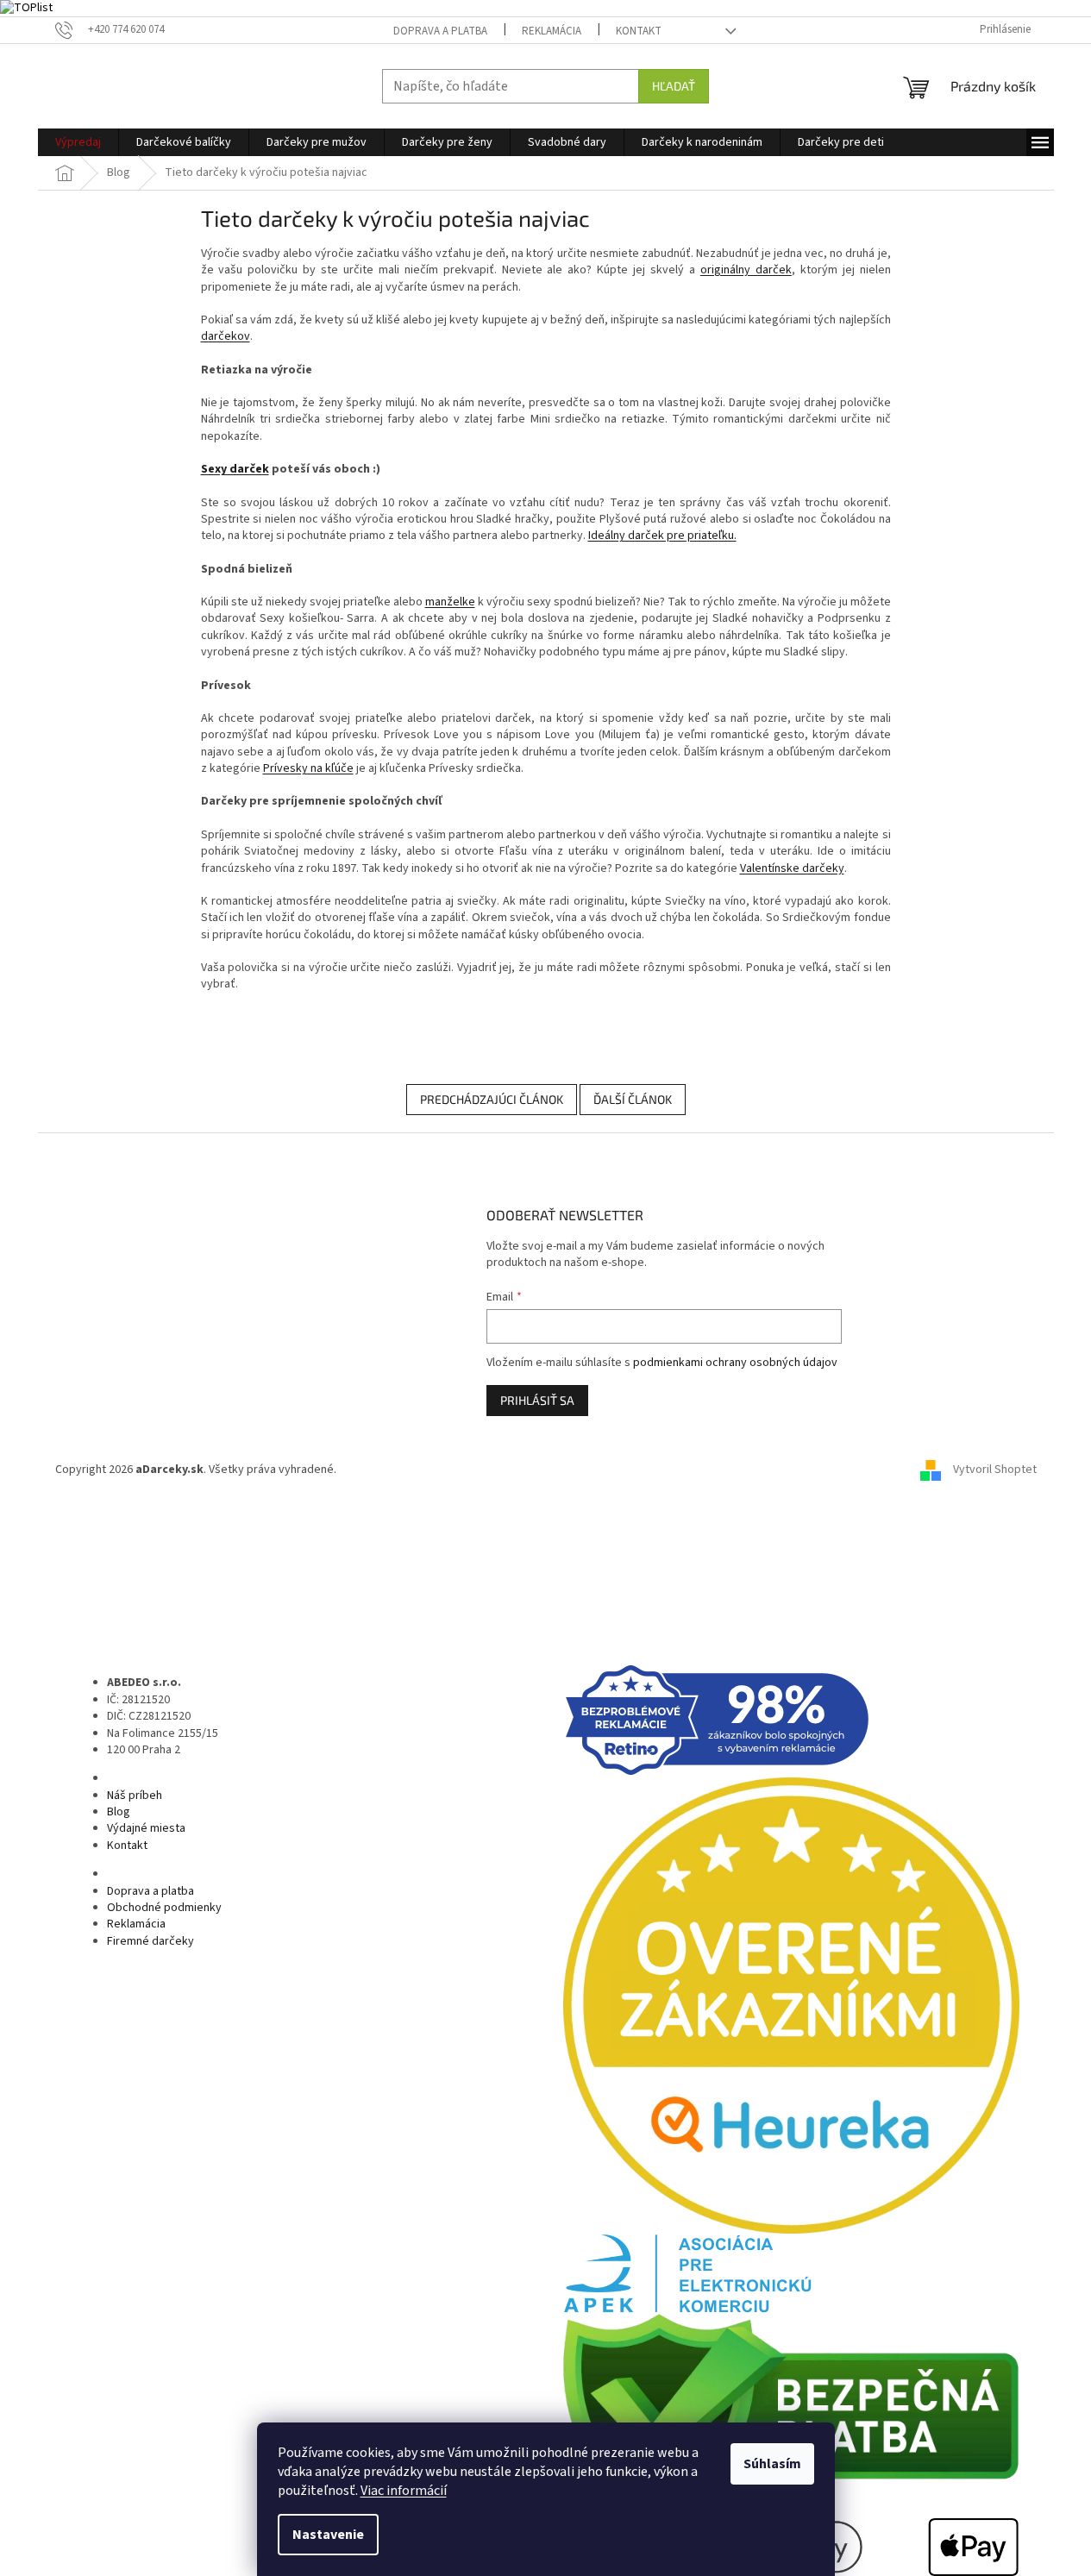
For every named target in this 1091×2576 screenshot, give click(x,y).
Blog (119, 1812)
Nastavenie (328, 2535)
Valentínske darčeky (792, 868)
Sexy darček (235, 469)
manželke (450, 602)
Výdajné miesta (146, 1828)
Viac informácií (404, 2491)
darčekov (226, 336)
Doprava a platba (440, 31)
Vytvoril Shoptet (995, 1470)
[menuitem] (78, 142)
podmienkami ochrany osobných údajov (735, 1363)
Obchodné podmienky (164, 1908)
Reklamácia (552, 31)
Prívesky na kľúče (308, 768)
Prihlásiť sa (537, 1400)
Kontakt (639, 31)
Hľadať (674, 86)
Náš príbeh (135, 1796)
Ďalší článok (633, 1099)
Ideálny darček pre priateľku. (662, 536)
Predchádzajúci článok (492, 1099)
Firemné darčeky (150, 1941)
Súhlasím (772, 2464)
